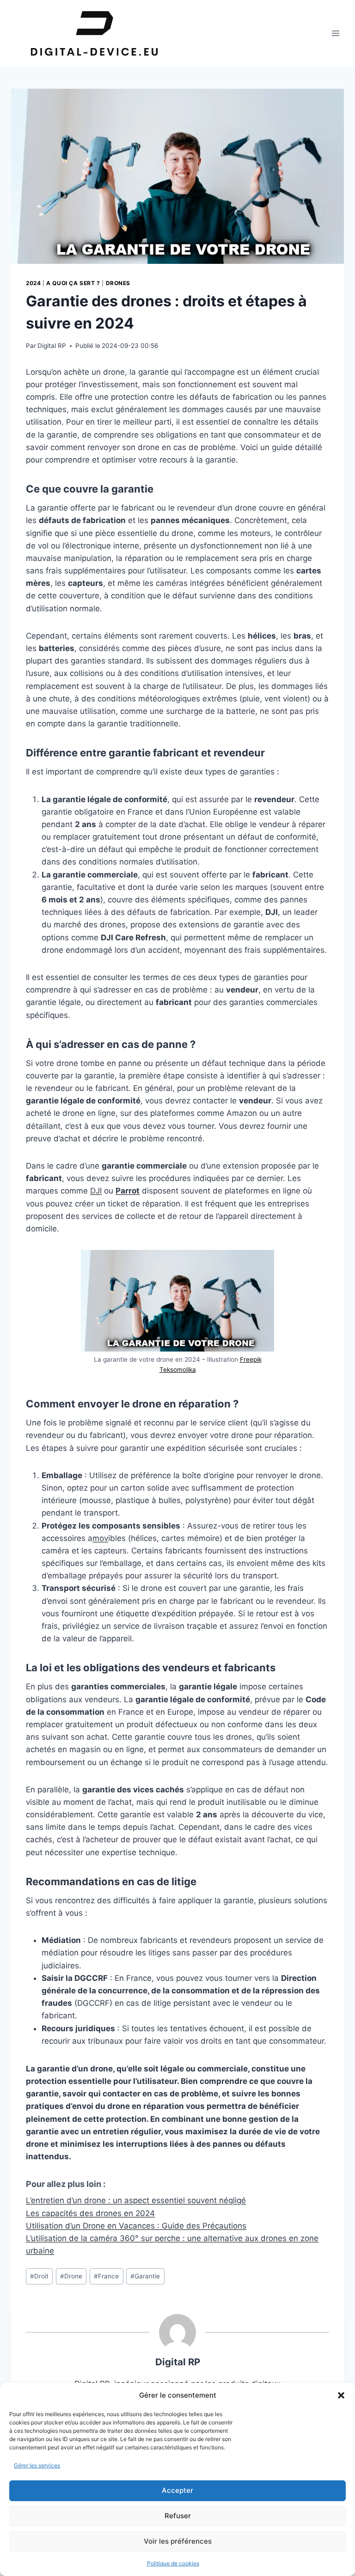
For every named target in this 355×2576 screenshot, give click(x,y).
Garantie (145, 2276)
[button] (341, 2395)
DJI (96, 1191)
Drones (118, 283)
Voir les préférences (178, 2541)
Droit (39, 2276)
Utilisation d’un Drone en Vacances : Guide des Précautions (136, 2226)
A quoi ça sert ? (73, 283)
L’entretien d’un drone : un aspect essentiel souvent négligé (136, 2200)
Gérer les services (37, 2465)
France (106, 2276)
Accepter (177, 2490)
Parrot (128, 1191)
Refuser (178, 2516)
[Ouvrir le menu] (335, 33)
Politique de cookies (173, 2563)
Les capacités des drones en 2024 (90, 2213)
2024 (33, 283)
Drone (71, 2276)
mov (100, 1538)
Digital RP (52, 346)
